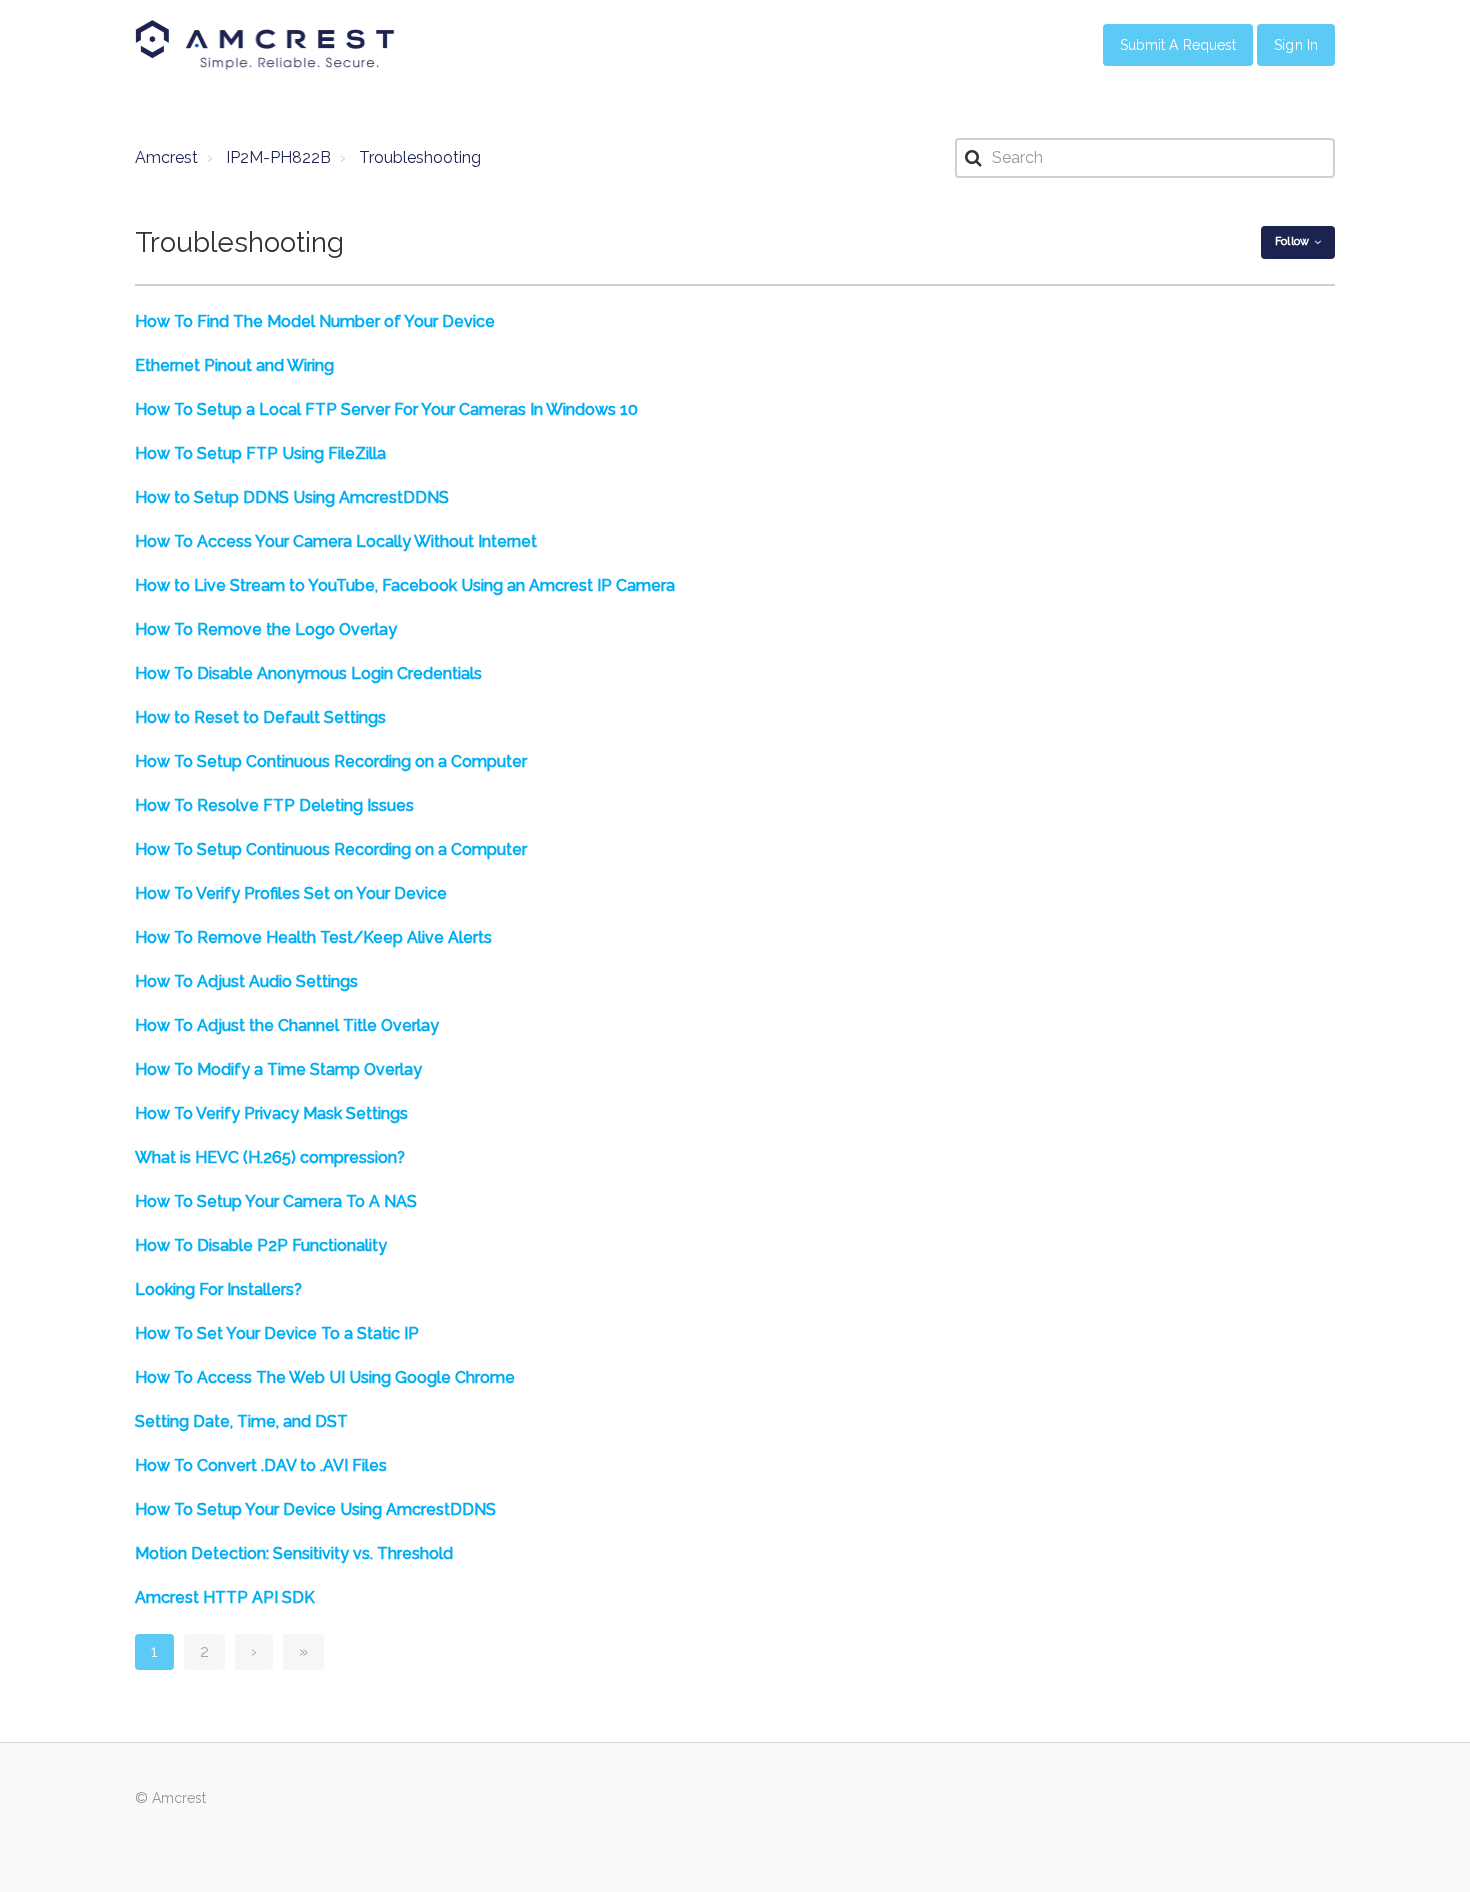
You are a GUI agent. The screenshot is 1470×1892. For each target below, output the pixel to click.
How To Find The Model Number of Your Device (315, 321)
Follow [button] (1292, 241)
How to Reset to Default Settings (260, 717)
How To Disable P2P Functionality (261, 1245)
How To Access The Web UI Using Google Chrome (325, 1377)
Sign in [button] (1296, 45)
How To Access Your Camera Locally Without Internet (336, 541)
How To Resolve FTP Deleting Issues (274, 805)
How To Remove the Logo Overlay (266, 629)
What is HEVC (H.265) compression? (270, 1157)
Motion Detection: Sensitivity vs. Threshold (294, 1553)
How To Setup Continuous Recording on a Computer (331, 761)
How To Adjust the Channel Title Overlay (287, 1025)
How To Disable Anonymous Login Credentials (308, 673)
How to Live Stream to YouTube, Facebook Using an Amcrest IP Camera (405, 585)
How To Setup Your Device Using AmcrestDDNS (315, 1509)
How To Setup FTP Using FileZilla (260, 453)
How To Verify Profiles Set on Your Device (291, 893)
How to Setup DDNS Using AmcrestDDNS (292, 497)
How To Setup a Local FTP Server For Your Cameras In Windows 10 (386, 409)
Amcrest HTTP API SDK (225, 1597)
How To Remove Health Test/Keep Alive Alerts (313, 937)
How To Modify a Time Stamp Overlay (278, 1069)
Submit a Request (1178, 45)
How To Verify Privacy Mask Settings (271, 1113)
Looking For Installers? (218, 1289)
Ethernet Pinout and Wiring (234, 365)
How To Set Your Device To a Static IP (277, 1333)
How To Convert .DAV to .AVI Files (261, 1465)
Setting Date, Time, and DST (241, 1421)
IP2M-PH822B (278, 157)
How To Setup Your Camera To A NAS (276, 1201)
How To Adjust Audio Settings (246, 981)
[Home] (265, 45)
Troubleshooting (420, 157)
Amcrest (166, 157)
